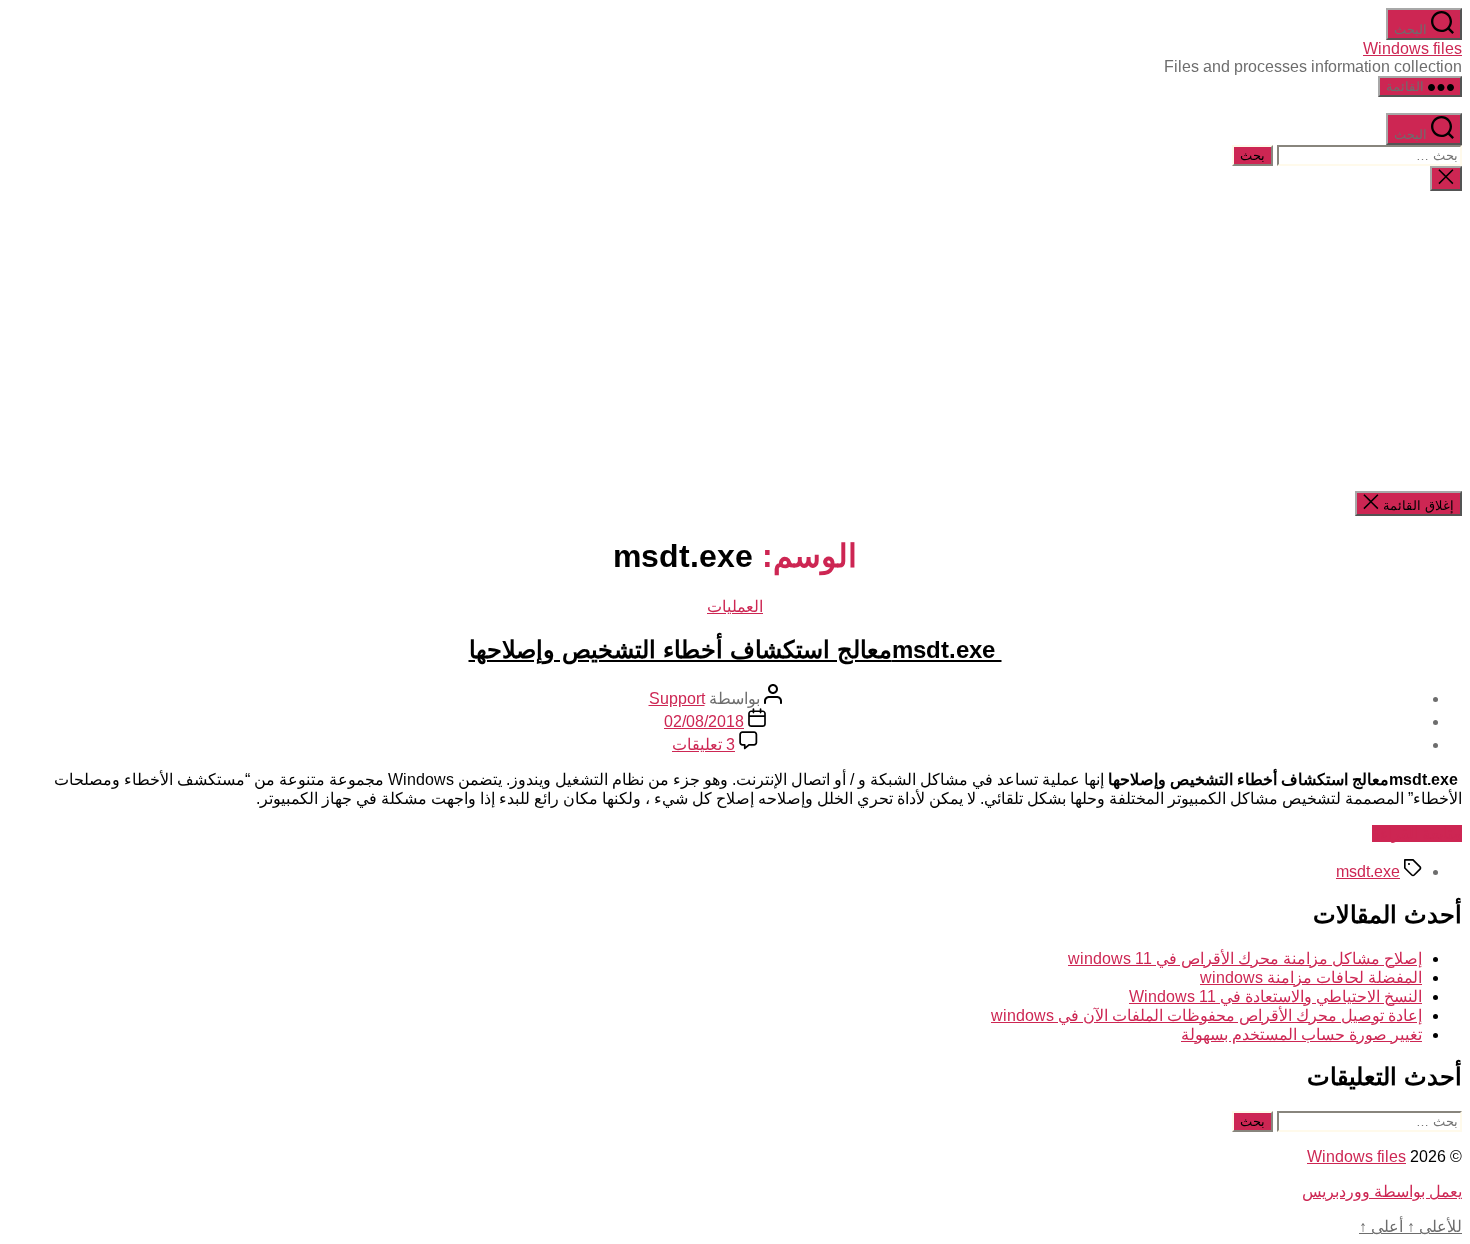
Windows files (1412, 48)
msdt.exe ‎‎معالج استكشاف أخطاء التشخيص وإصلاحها (735, 649)
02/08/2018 (704, 721)
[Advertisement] (735, 341)
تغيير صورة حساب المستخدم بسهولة (1301, 1034)
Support (677, 698)
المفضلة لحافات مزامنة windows (1311, 977)
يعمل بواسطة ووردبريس (1382, 1191)
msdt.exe (1368, 871)
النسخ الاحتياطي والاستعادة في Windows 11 (1275, 996)
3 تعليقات (703, 744)
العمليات (735, 606)
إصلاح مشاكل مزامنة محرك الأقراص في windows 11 (1245, 958)
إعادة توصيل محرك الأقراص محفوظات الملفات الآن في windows (1206, 1015)
